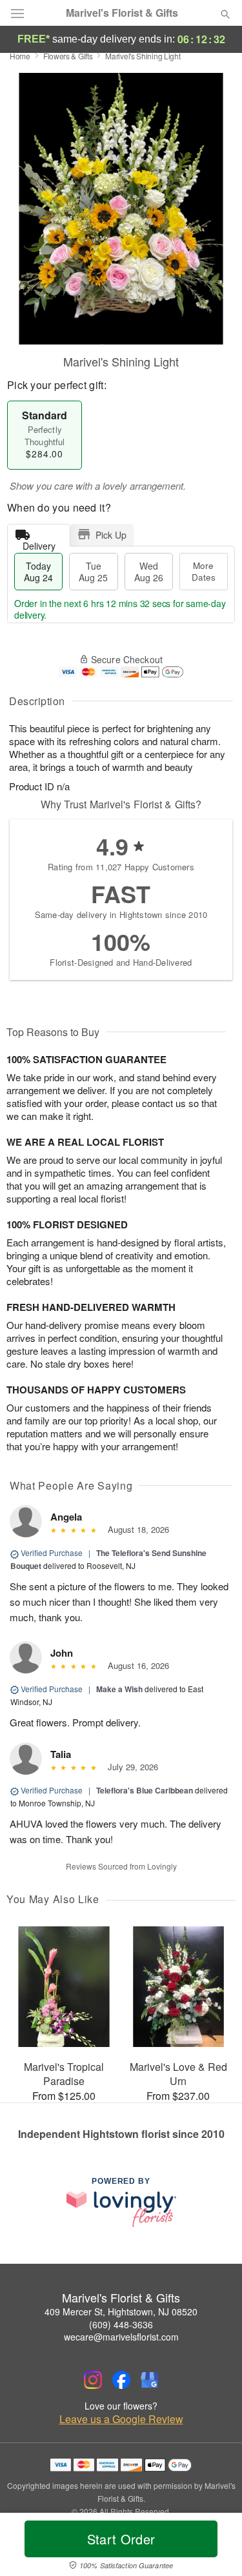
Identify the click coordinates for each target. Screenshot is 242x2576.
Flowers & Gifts (68, 56)
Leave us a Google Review (121, 2419)
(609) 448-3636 (121, 2324)
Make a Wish (119, 1689)
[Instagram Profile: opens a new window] (93, 2380)
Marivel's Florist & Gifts (122, 13)
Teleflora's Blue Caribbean (145, 1790)
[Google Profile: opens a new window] (150, 2380)
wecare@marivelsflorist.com (121, 2337)
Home (20, 56)
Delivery (39, 543)
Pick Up (111, 535)
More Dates (204, 571)
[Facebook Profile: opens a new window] (121, 2380)
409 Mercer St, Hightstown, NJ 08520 (121, 2311)
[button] (215, 2547)
